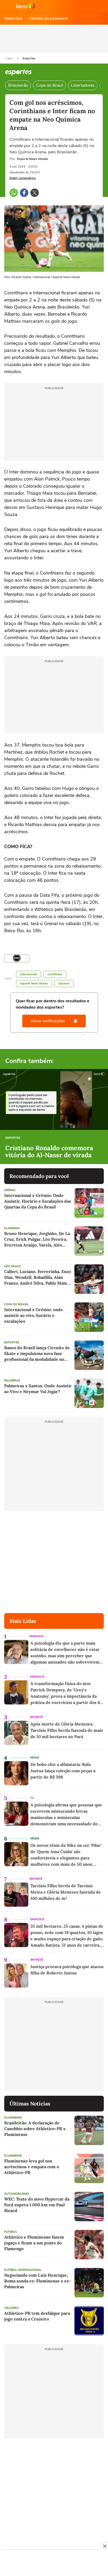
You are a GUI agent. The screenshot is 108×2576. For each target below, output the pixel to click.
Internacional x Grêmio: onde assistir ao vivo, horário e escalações (34, 1315)
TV (32, 1798)
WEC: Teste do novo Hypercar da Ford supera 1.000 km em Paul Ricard (37, 2205)
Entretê (36, 1717)
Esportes (29, 58)
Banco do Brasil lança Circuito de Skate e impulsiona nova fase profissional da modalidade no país (37, 1354)
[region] (54, 2563)
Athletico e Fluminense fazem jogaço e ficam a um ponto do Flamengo (34, 2243)
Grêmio (10, 1190)
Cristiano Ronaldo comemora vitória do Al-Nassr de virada (49, 1152)
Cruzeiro (12, 2308)
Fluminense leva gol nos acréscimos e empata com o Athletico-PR (32, 2167)
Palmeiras (12, 1381)
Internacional (29, 974)
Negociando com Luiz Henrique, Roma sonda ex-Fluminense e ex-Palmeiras (38, 2281)
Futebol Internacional (23, 2270)
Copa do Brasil (50, 85)
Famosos (36, 1636)
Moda (35, 1758)
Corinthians (55, 974)
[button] (7, 6)
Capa (9, 58)
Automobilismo (17, 2194)
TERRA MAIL (13, 19)
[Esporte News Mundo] (17, 958)
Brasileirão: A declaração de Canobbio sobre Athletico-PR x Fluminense (35, 2129)
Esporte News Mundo (34, 984)
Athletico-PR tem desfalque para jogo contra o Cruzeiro (37, 2316)
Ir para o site (26, 6)
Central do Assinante (48, 19)
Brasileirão (18, 85)
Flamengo (12, 1228)
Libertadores (83, 85)
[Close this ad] (104, 2546)
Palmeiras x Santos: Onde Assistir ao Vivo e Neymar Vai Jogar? (38, 1389)
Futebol (11, 2232)
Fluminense (13, 2118)
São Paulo (13, 1266)
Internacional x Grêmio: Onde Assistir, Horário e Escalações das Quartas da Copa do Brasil (38, 1201)
